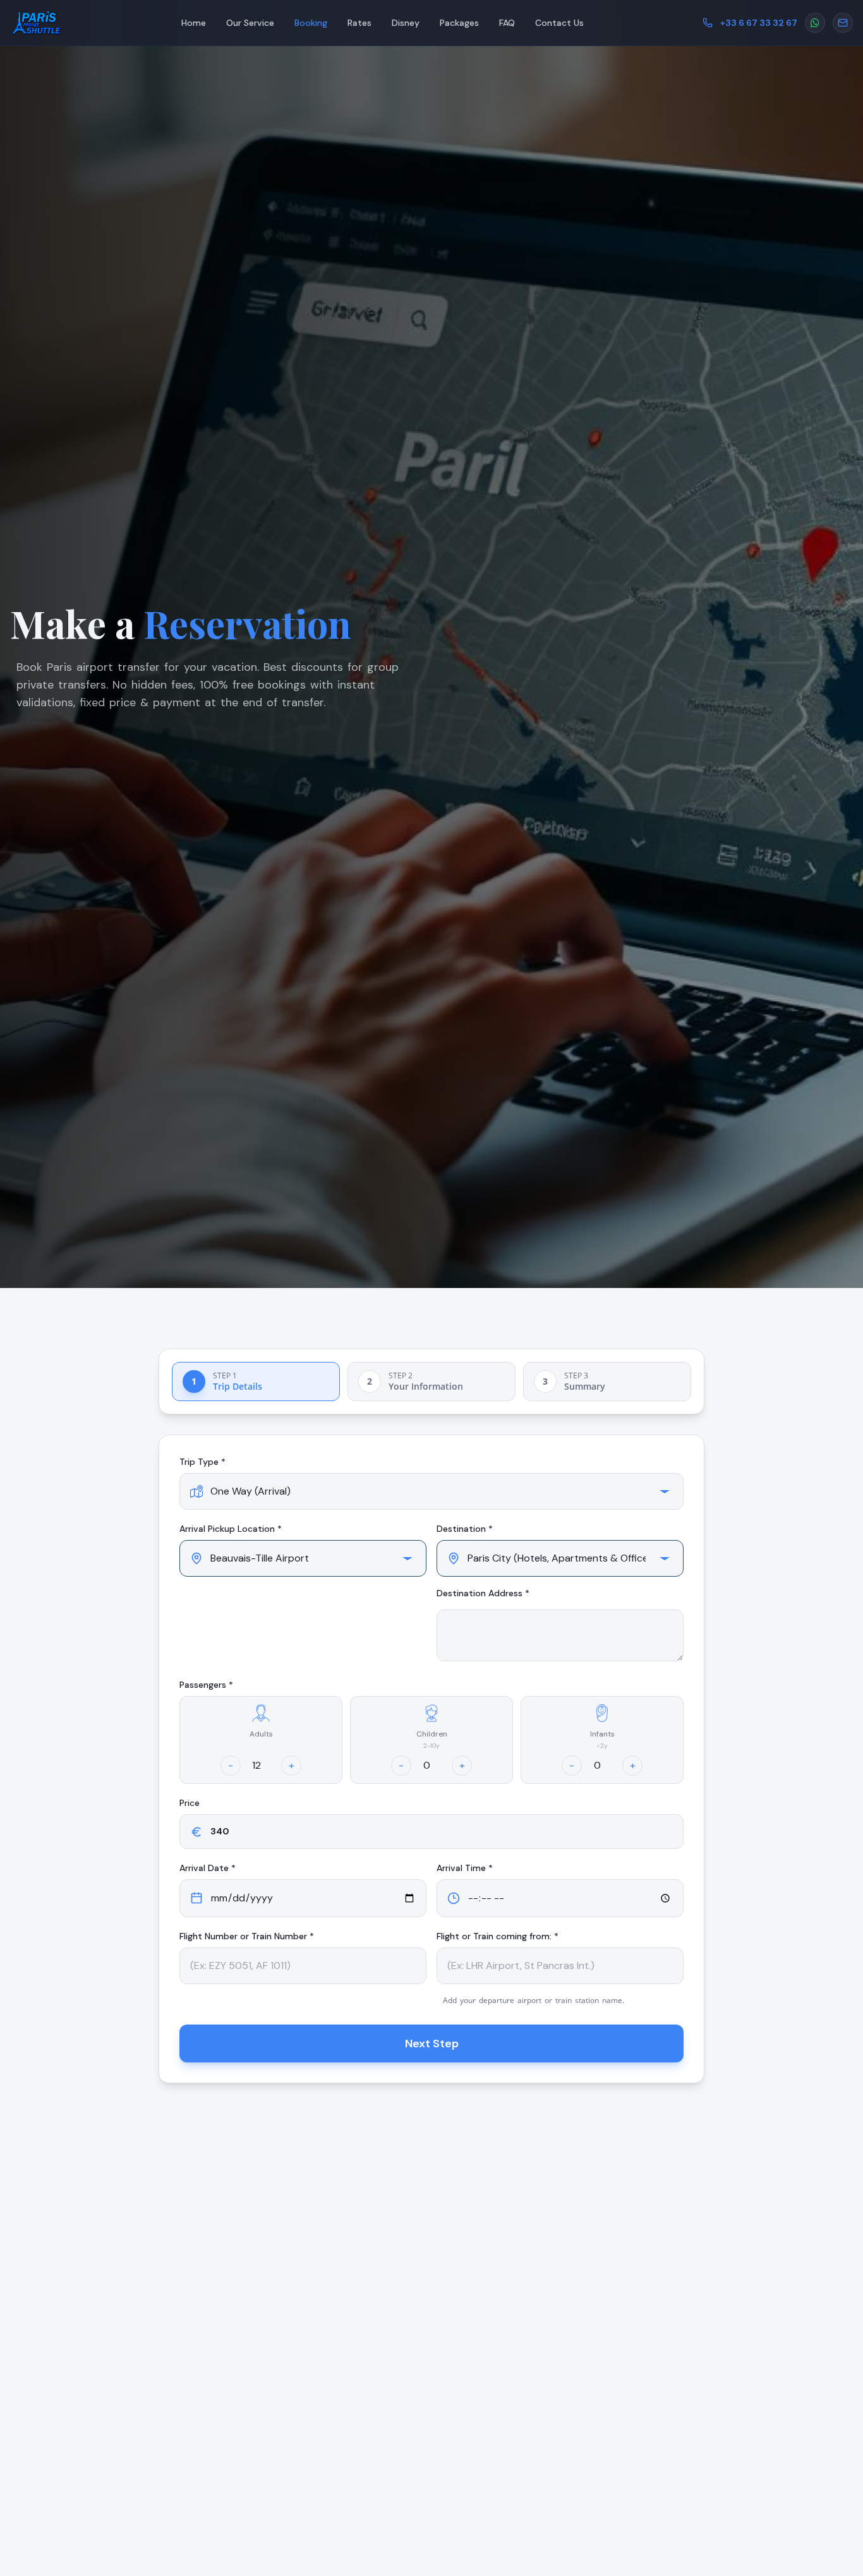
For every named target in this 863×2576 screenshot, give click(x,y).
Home (194, 23)
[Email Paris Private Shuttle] (843, 23)
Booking (311, 23)
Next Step (432, 2043)
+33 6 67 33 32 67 (759, 23)
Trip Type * (202, 1462)
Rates (359, 23)
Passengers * (206, 1685)
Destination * (465, 1529)
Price (190, 1803)
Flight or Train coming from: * (498, 1936)
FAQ (507, 23)
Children (432, 1734)
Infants (602, 1734)
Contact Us (559, 23)
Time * (465, 1868)
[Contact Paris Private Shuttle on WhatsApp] (815, 23)
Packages (459, 23)
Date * (208, 1868)
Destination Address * (483, 1593)
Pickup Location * (231, 1529)
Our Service (250, 23)
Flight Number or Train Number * (247, 1936)
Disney (406, 23)
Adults (261, 1734)
